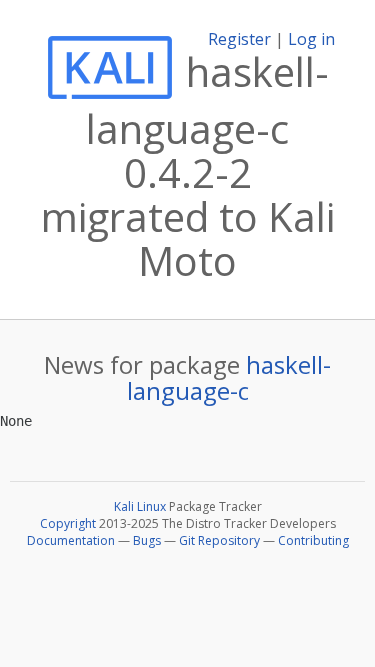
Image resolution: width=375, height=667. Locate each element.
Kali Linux (140, 506)
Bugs (147, 540)
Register (239, 39)
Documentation (71, 540)
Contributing (313, 540)
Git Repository (219, 540)
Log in (311, 39)
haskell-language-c (229, 377)
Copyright (68, 523)
